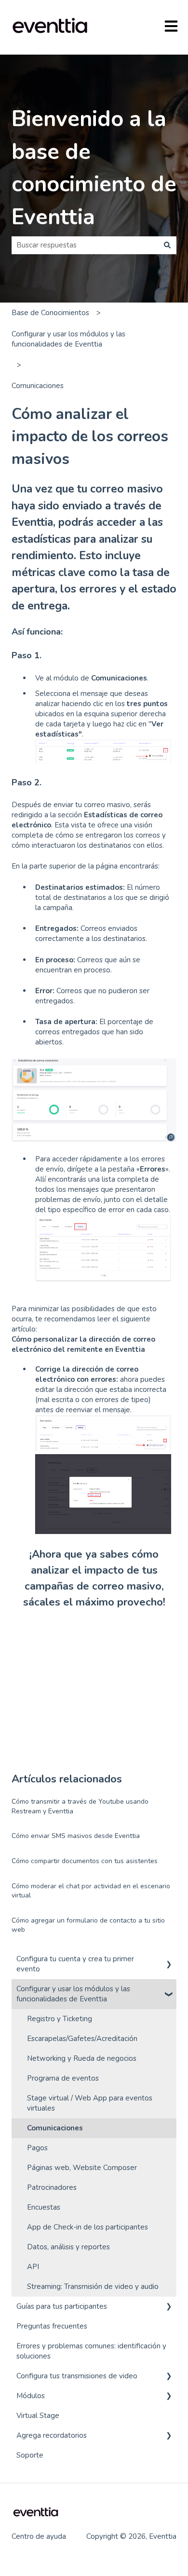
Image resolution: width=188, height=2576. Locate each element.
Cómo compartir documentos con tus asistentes (85, 1861)
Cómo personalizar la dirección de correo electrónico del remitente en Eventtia (83, 1344)
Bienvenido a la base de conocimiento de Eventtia (94, 168)
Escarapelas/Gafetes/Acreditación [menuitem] (82, 2039)
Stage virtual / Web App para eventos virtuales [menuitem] (90, 2103)
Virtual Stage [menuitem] (38, 2416)
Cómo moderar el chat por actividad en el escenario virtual (91, 1891)
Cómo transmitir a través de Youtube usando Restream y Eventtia (80, 1806)
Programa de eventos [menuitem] (63, 2078)
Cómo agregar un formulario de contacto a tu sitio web (88, 1925)
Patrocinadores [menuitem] (52, 2187)
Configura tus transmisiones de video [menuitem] (77, 2376)
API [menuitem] (33, 2267)
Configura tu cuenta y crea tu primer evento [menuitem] (75, 1964)
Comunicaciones (38, 386)
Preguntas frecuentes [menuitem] (52, 2326)
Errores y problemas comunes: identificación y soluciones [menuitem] (91, 2351)
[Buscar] (167, 245)
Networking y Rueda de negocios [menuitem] (82, 2058)
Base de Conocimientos (50, 313)
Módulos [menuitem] (31, 2396)
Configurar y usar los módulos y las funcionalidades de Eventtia (68, 339)
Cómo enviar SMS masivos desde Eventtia (76, 1836)
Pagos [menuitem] (37, 2148)
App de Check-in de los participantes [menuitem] (87, 2227)
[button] (169, 1960)
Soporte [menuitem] (30, 2455)
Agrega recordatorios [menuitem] (52, 2435)
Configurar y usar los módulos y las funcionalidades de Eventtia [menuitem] (73, 1994)
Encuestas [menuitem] (44, 2207)
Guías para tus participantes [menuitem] (62, 2306)
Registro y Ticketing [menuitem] (60, 2019)
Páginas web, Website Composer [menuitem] (82, 2168)
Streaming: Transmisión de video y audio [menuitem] (93, 2287)
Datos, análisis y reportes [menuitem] (68, 2247)
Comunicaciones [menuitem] (55, 2128)
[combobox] (85, 245)
